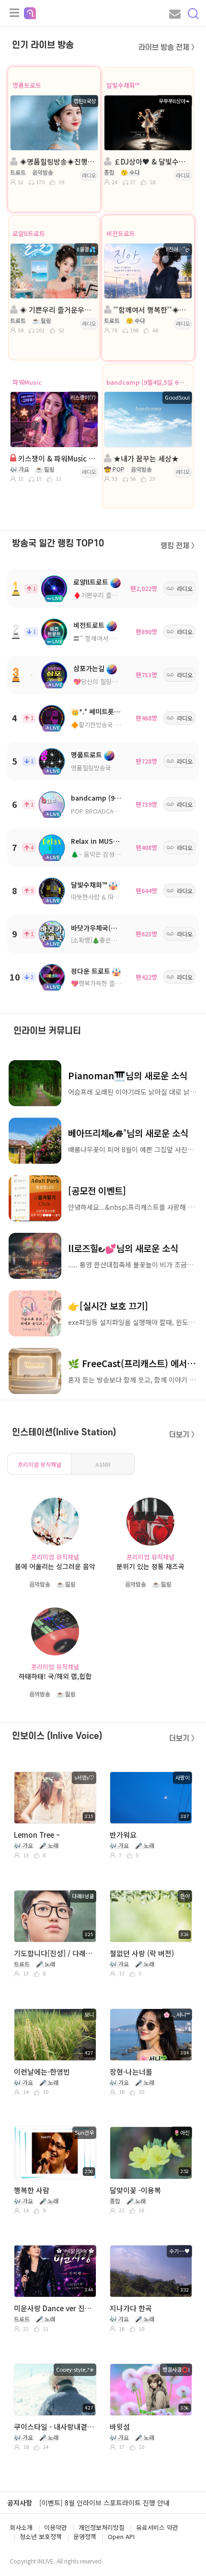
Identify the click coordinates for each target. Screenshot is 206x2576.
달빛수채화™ (123, 85)
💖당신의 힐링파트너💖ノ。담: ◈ (119, 681)
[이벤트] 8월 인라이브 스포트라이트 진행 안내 (104, 2503)
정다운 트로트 (91, 971)
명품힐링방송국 (91, 768)
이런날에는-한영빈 (42, 2072)
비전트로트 (121, 233)
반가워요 (123, 1835)
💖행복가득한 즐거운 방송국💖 (112, 983)
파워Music (27, 382)
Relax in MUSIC (95, 841)
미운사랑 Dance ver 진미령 (54, 2308)
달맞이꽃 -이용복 (135, 2190)
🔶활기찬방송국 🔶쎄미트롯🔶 (112, 725)
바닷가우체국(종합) (98, 928)
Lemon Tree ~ (37, 1835)
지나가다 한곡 (131, 2308)
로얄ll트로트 (29, 233)
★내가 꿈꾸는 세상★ (145, 458)
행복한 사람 (32, 2190)
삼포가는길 (89, 668)
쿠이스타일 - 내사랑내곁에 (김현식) (54, 2427)
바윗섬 (120, 2427)
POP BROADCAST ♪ (100, 811)
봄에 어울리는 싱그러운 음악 (55, 1566)
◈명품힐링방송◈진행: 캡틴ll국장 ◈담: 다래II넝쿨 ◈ (57, 161)
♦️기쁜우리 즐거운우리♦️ (108, 595)
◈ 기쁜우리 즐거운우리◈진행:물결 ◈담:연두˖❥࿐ (57, 310)
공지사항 (20, 2503)
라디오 (89, 175)
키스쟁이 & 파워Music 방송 (56, 458)
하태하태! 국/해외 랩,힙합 (55, 1676)
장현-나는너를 (131, 2072)
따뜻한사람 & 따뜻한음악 (104, 897)
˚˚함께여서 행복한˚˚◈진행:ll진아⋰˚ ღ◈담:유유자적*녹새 (151, 310)
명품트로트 (27, 85)
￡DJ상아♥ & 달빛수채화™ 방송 (151, 161)
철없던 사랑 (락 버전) (142, 1953)
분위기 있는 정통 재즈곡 (150, 1566)
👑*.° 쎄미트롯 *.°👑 (102, 711)
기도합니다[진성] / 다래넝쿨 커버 (54, 1953)
